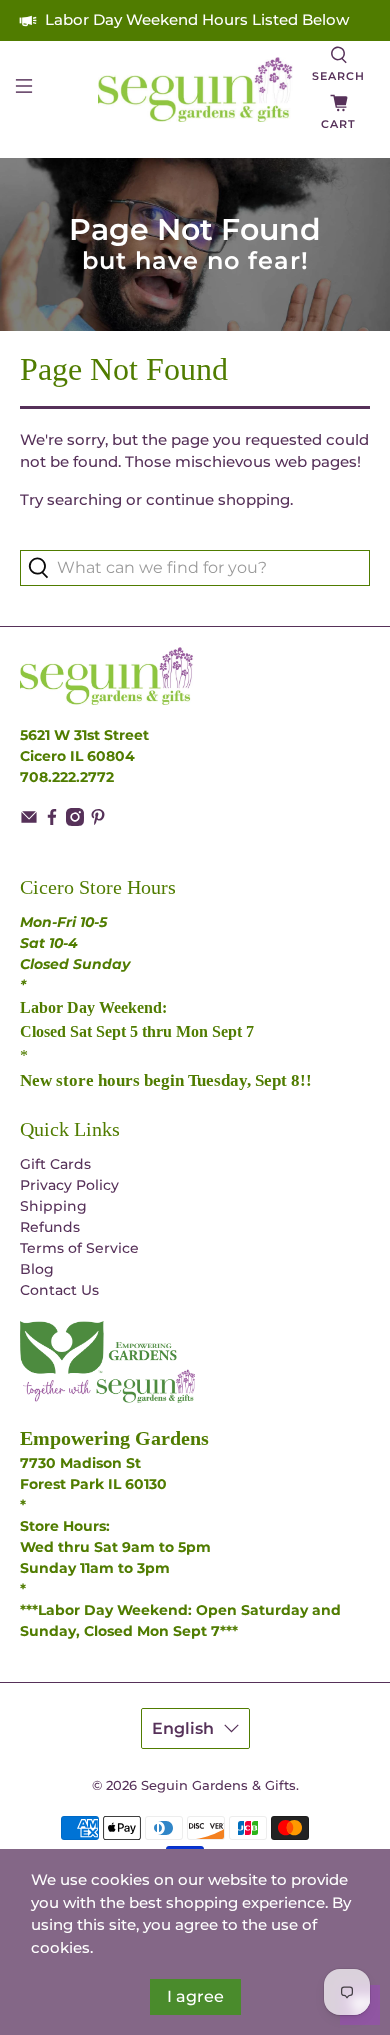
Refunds (50, 1227)
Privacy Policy (69, 1185)
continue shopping (218, 499)
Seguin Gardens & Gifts (218, 1785)
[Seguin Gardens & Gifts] (195, 90)
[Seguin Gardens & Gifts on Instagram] (75, 821)
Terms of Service (79, 1248)
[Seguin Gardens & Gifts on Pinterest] (98, 821)
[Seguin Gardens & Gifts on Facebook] (52, 821)
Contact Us (59, 1290)
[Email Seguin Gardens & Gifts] (29, 821)
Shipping (53, 1206)
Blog (37, 1269)
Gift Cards (55, 1164)
